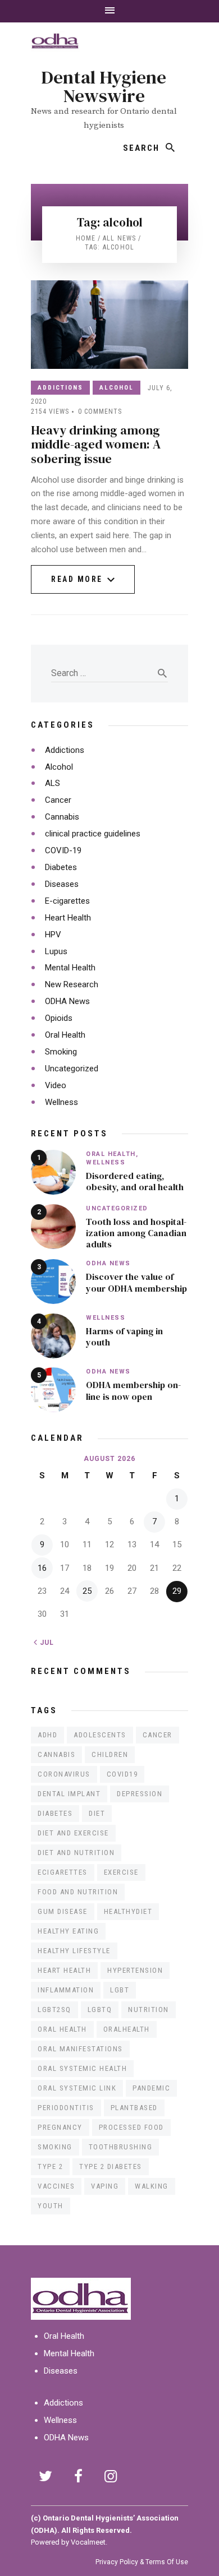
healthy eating (68, 1931)
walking (152, 2186)
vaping (105, 2186)
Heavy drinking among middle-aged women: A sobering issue (96, 444)
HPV (53, 935)
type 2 (50, 2166)
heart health (64, 1970)
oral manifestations (80, 2049)
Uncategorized (72, 1069)
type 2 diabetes (111, 2166)
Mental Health (70, 968)
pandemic (151, 2088)
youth (51, 2206)
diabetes (55, 1813)
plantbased (134, 2108)
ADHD (47, 1735)
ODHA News (67, 1001)
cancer (158, 1735)
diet (97, 1813)
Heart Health (68, 918)
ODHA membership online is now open (133, 1390)
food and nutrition (78, 1892)
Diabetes (61, 867)
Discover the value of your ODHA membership (136, 1282)
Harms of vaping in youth (124, 1336)
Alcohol (117, 388)
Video (56, 1085)
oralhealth (127, 2029)
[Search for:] (109, 673)
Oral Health (65, 1035)
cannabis (56, 1754)
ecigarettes (63, 1872)
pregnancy (60, 2127)
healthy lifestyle (74, 1951)
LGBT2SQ (54, 2010)
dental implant (69, 1794)
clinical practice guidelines (93, 834)
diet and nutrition (76, 1853)
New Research (72, 984)
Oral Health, (112, 1154)
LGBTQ (100, 2010)
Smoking (61, 1052)
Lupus (56, 951)
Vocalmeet (88, 2542)
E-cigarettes (67, 901)
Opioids (59, 1018)
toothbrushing (121, 2147)
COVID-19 (63, 850)
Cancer (58, 800)
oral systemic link (77, 2088)
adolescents (100, 1735)
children (110, 1754)
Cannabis (62, 817)
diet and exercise (73, 1833)
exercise (121, 1872)
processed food (131, 2127)
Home (86, 238)
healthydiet (128, 1911)
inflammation (66, 1990)
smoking (55, 2147)
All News (120, 238)
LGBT (120, 1990)
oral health (62, 2029)
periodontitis (66, 2108)
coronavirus (64, 1774)
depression (140, 1794)
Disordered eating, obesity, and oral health (135, 1181)
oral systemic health (82, 2068)
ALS (53, 783)
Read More (77, 584)
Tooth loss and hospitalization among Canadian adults (136, 1233)
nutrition (149, 2010)
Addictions (60, 388)
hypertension (135, 1970)
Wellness (61, 1102)
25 (87, 1591)
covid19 (122, 1774)
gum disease (63, 1911)
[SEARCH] (171, 148)
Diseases (62, 884)
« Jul (44, 1643)
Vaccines (56, 2186)
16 (42, 1568)
